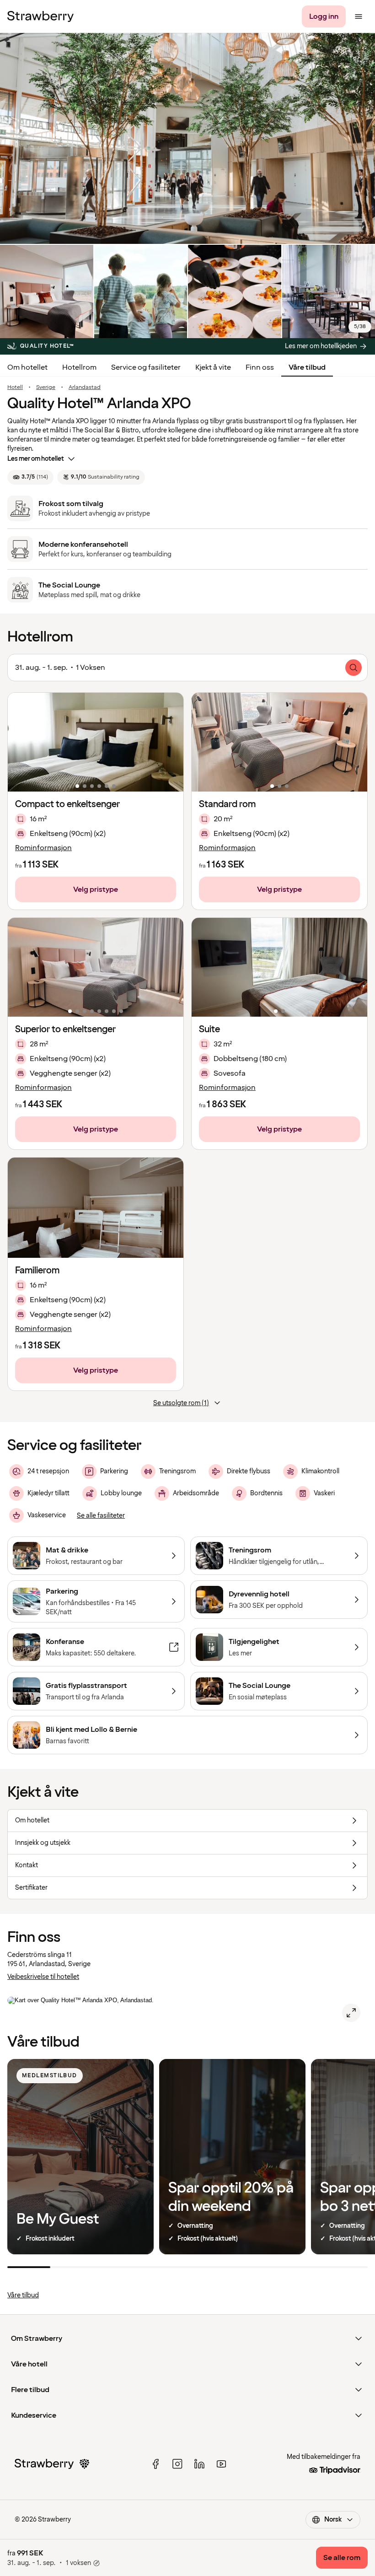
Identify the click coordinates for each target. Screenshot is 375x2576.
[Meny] (359, 16)
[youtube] (221, 2464)
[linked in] (199, 2464)
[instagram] (177, 2464)
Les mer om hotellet (36, 459)
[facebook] (155, 2464)
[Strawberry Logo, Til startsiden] (40, 16)
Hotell (15, 388)
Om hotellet (27, 367)
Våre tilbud (307, 367)
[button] (96, 742)
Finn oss (260, 367)
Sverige (46, 388)
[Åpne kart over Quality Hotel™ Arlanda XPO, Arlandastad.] (351, 2013)
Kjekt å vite (213, 367)
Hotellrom (79, 367)
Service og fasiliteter (146, 367)
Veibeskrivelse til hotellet (43, 1977)
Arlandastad (85, 388)
